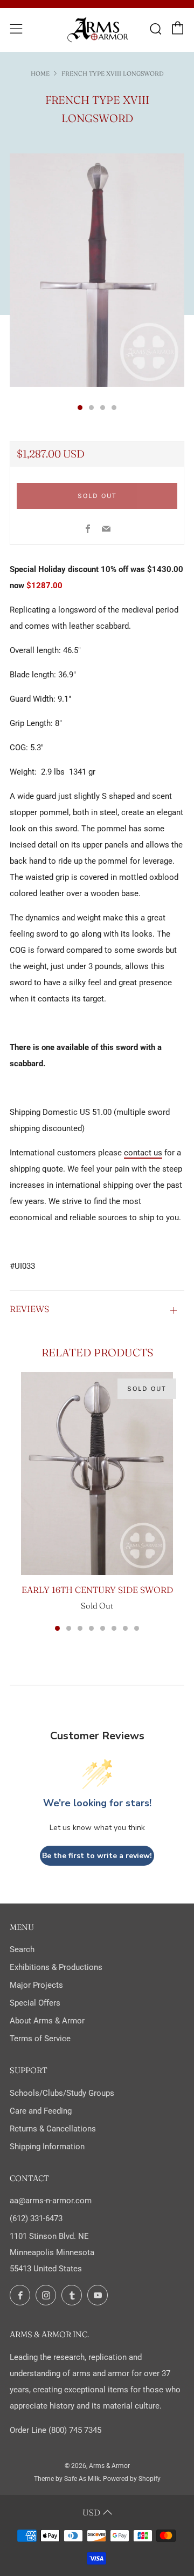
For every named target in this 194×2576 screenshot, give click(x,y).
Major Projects (36, 1985)
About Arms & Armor (47, 2021)
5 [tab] (103, 1628)
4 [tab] (91, 1628)
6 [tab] (114, 1628)
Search (22, 1949)
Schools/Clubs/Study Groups (62, 2093)
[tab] (80, 408)
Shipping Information (47, 2147)
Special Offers (35, 2003)
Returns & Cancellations (53, 2129)
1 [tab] (57, 1628)
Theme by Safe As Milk (67, 2479)
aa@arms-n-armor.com (51, 2201)
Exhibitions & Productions (56, 1967)
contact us (143, 1153)
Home (40, 73)
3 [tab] (80, 1628)
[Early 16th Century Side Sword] (97, 1474)
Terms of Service (40, 2039)
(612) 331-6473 (36, 2218)
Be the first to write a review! (97, 1856)
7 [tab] (125, 1628)
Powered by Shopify (132, 2479)
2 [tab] (69, 1628)
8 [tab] (137, 1628)
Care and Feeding (41, 2111)
